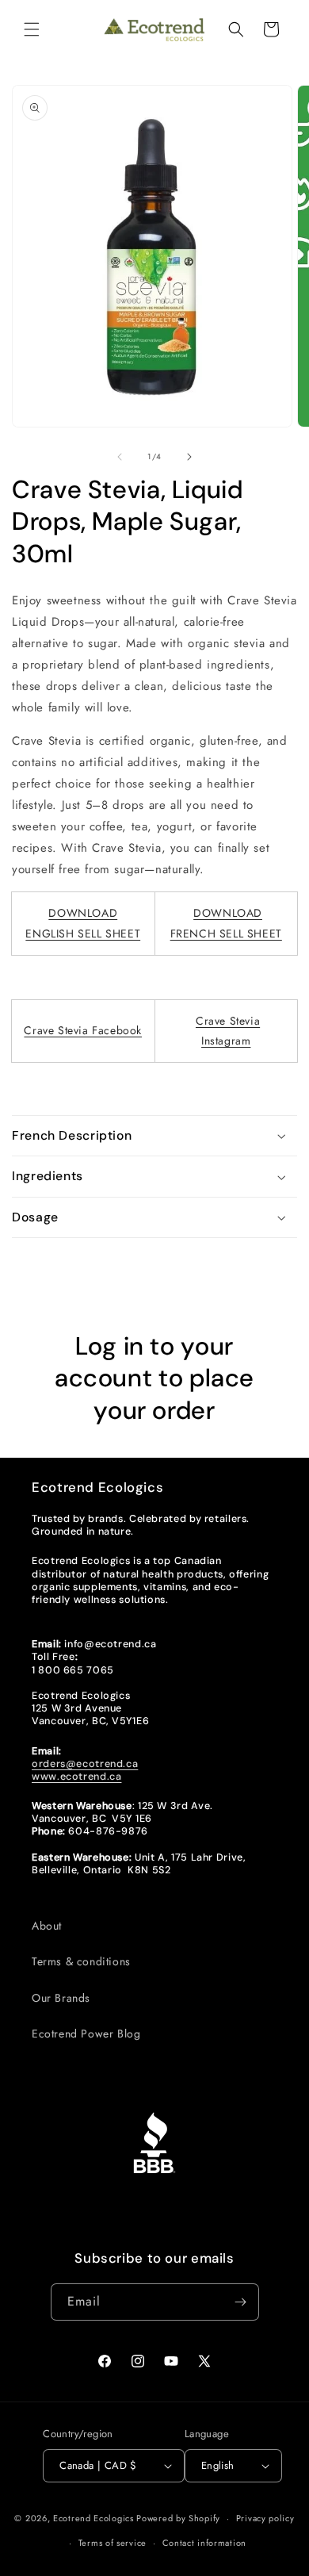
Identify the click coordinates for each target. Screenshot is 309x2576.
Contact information (204, 2543)
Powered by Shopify (178, 2518)
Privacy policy (265, 2518)
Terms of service (113, 2543)
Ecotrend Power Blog (86, 2034)
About (47, 1926)
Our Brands (61, 1998)
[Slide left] (120, 457)
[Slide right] (189, 457)
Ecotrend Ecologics (93, 2518)
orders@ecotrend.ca (85, 1764)
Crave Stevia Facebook (83, 1030)
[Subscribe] (241, 2302)
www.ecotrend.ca (76, 1777)
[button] (32, 29)
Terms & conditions (81, 1961)
